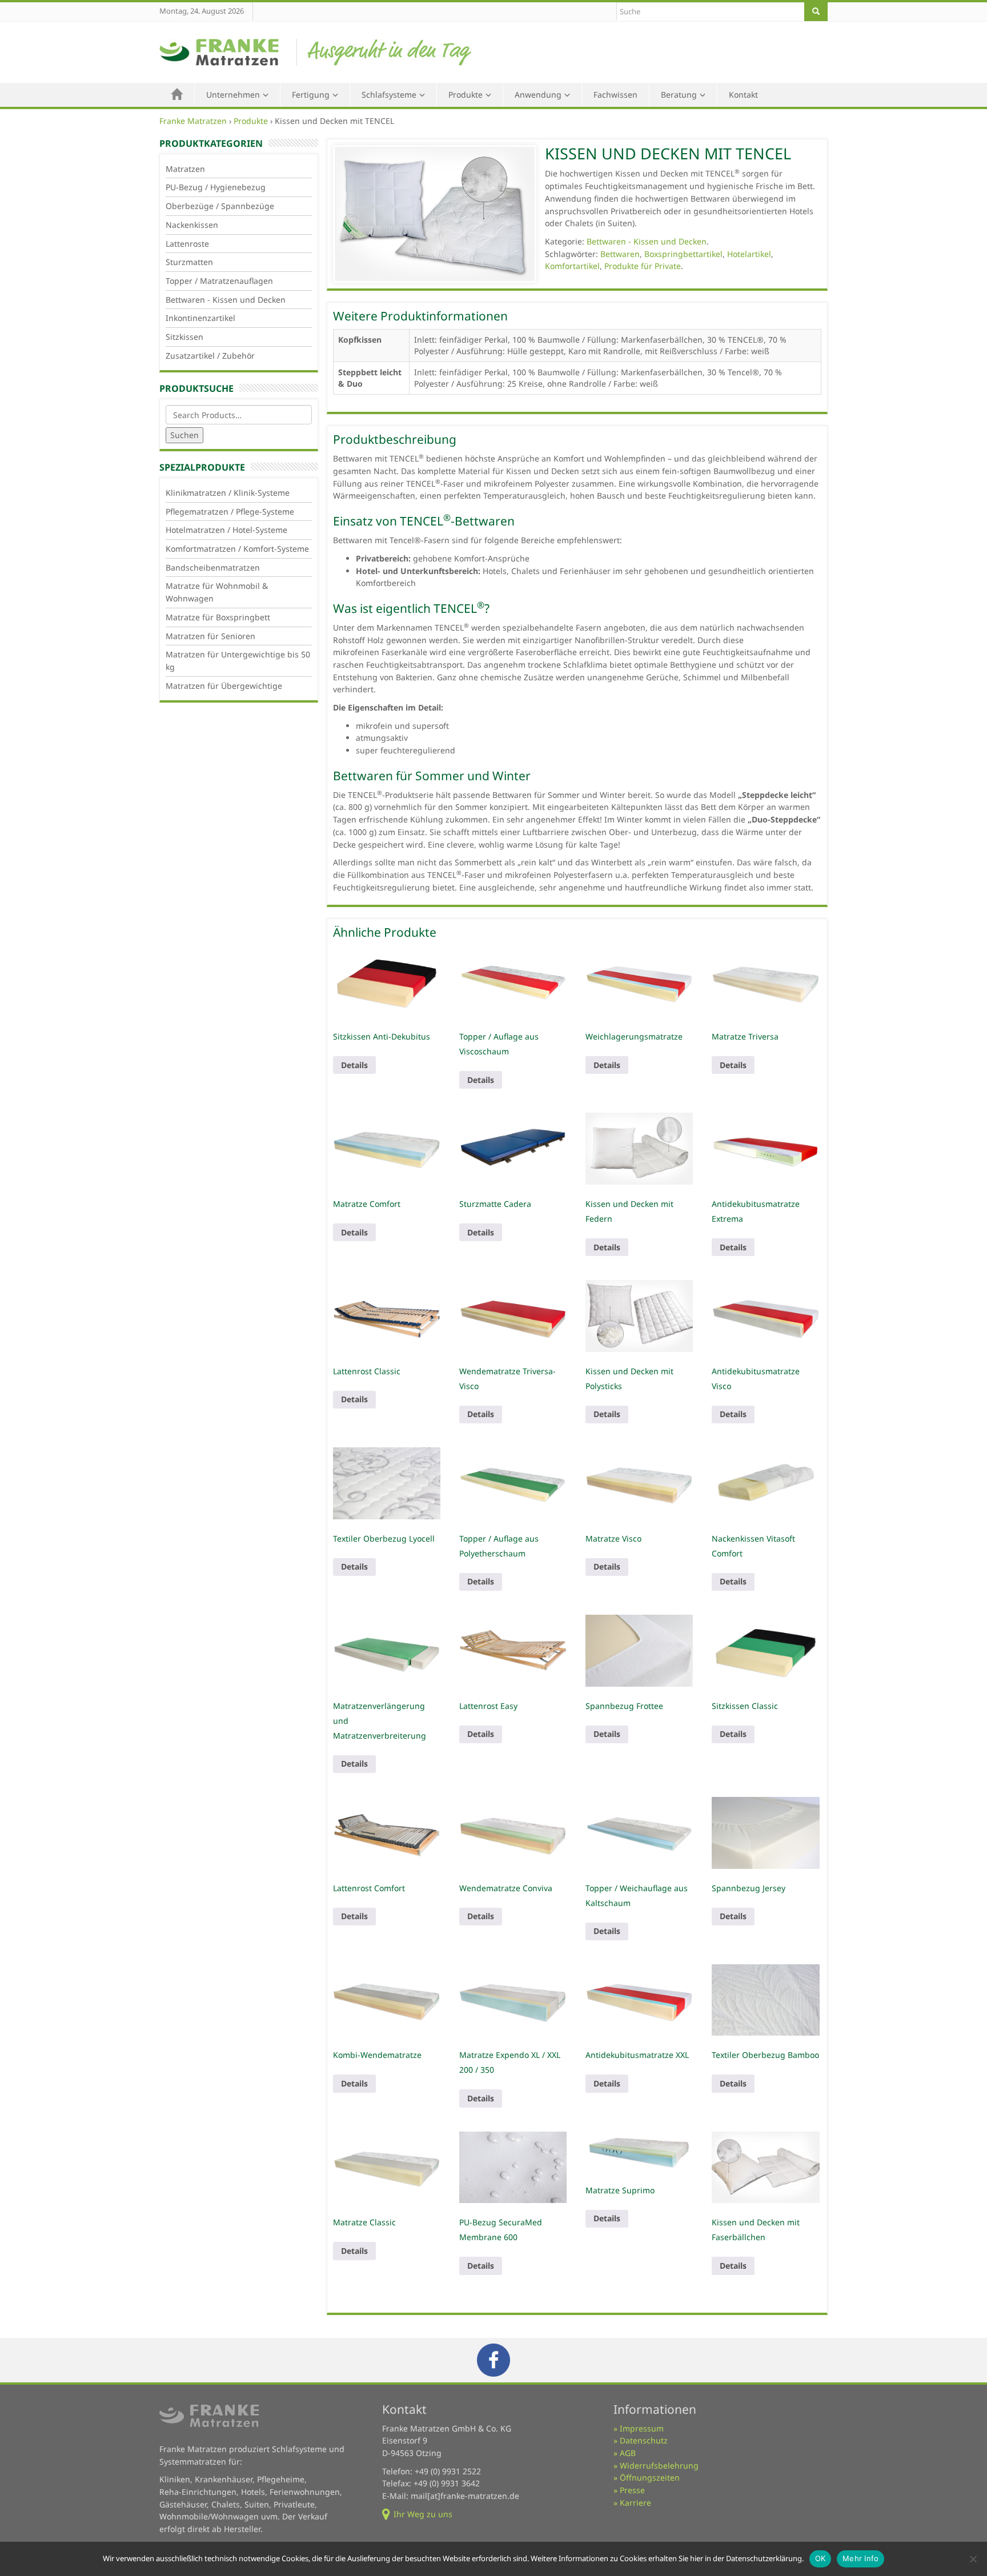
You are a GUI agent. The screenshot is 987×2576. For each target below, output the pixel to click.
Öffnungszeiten (650, 2477)
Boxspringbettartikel (683, 254)
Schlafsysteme (389, 95)
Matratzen (185, 169)
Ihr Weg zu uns (423, 2514)
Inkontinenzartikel (200, 318)
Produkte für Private (643, 266)
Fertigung (311, 95)
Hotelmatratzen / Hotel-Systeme (226, 530)
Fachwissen (615, 95)
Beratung (679, 95)
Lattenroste (187, 244)
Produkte (466, 95)
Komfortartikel (572, 266)
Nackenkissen (192, 225)
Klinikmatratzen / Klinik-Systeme (228, 493)
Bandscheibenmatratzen (213, 567)
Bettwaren (620, 254)
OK (821, 2558)
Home (177, 95)
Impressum (642, 2428)
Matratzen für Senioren (210, 636)
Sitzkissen (184, 337)
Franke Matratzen (193, 121)
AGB (628, 2453)
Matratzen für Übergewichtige (224, 686)
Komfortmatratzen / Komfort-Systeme (237, 549)
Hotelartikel (749, 254)
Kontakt (743, 95)
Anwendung (538, 95)
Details (354, 1065)
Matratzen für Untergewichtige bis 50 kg (238, 661)
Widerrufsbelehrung (659, 2465)
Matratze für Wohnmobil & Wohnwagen (217, 592)
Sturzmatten (189, 262)
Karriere (635, 2503)
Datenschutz (644, 2440)
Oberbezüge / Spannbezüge (220, 206)
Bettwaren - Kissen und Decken (226, 300)
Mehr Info (860, 2558)
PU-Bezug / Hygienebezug (216, 187)
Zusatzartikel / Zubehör (210, 356)
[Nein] (973, 2559)
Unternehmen (233, 95)
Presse (632, 2490)
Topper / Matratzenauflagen (219, 281)
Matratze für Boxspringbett (218, 617)
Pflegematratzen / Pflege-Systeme (230, 511)
